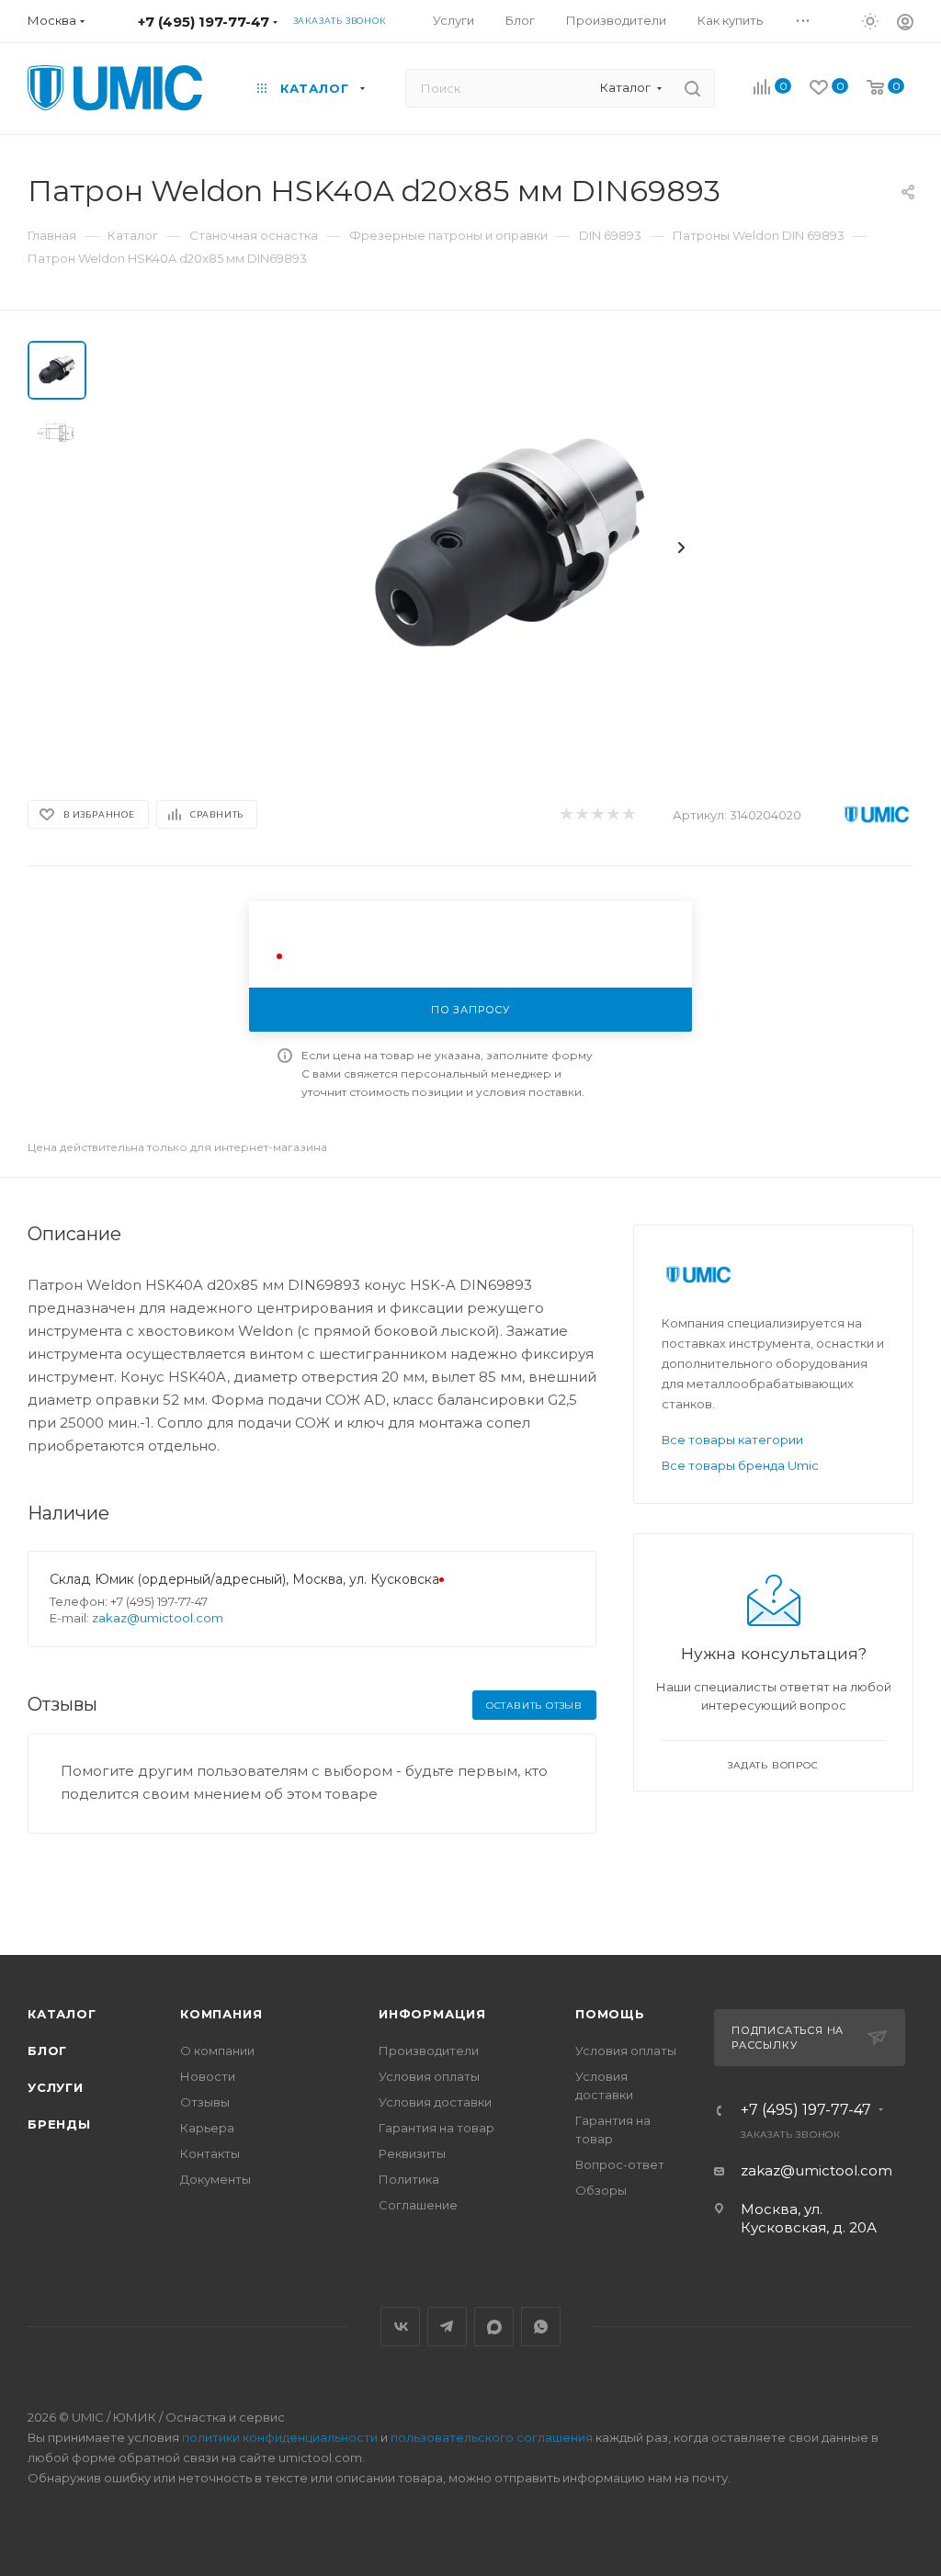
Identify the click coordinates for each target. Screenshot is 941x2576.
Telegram (447, 2327)
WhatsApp (541, 2327)
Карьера (207, 2128)
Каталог (62, 2014)
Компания (221, 2014)
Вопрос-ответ (620, 2164)
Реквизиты (412, 2153)
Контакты (210, 2153)
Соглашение (418, 2205)
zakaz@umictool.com (158, 1618)
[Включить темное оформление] (870, 20)
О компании (217, 2051)
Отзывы (205, 2102)
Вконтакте (400, 2327)
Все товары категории (732, 1440)
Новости (208, 2076)
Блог (47, 2051)
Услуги (56, 2087)
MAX (494, 2327)
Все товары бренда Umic (740, 1465)
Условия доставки (435, 2102)
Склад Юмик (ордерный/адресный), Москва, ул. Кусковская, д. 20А (272, 1579)
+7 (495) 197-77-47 (204, 22)
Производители (429, 2051)
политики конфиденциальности (280, 2437)
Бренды (59, 2124)
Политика (409, 2179)
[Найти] (692, 88)
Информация (432, 2014)
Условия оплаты (429, 2076)
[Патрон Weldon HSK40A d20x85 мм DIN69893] (511, 548)
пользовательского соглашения (492, 2437)
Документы (215, 2179)
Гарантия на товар (436, 2128)
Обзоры (601, 2190)
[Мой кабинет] (905, 24)
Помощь (610, 2014)
